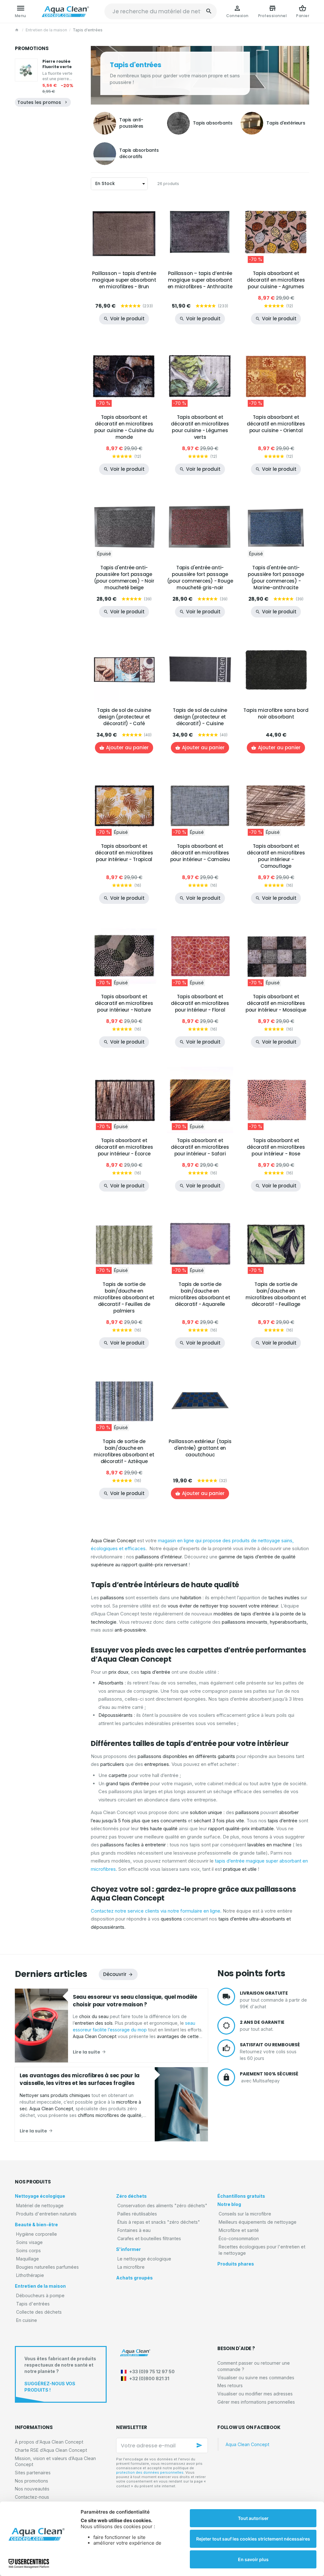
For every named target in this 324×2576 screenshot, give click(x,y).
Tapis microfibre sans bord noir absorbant (276, 713)
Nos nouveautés (32, 2489)
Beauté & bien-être (36, 2224)
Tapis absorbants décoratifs (139, 153)
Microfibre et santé (239, 2230)
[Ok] (200, 2445)
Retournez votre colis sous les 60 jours (270, 2051)
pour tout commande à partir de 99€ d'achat (273, 2000)
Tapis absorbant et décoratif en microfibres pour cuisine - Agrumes (276, 280)
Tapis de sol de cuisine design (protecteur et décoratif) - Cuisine (200, 717)
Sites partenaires (33, 2473)
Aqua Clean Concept (247, 2444)
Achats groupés (134, 2278)
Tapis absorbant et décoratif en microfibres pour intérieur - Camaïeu (200, 853)
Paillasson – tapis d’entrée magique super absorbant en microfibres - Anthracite (200, 280)
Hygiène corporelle (37, 2234)
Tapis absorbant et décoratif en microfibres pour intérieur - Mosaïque (276, 1003)
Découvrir (115, 1974)
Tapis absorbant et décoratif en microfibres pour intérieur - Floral (200, 1003)
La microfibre (131, 2267)
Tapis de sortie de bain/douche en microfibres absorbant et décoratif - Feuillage (276, 1294)
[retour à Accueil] (17, 30)
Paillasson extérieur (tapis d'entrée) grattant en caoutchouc (200, 1448)
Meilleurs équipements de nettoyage (258, 2222)
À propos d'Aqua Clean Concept (49, 2442)
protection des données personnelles (150, 2472)
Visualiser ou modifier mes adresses (255, 2394)
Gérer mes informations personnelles (256, 2402)
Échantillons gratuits (241, 2196)
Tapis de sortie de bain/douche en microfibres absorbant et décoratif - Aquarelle (200, 1294)
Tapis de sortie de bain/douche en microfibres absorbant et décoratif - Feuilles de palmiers (124, 1298)
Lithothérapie (30, 2275)
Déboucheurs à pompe (40, 2295)
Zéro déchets (131, 2196)
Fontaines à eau (134, 2230)
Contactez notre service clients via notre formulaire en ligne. (156, 1911)
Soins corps (28, 2250)
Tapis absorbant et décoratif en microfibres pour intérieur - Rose (276, 1147)
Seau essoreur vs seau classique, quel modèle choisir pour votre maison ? (135, 2001)
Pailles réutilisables (137, 2214)
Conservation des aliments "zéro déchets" (162, 2205)
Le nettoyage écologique (144, 2259)
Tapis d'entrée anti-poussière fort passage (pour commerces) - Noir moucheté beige (124, 578)
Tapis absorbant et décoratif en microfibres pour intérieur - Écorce (124, 1147)
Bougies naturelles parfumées (47, 2267)
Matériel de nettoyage (40, 2205)
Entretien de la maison (46, 30)
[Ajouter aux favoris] (149, 208)
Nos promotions (31, 2481)
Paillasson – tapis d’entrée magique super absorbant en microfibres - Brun (124, 280)
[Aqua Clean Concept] (135, 2353)
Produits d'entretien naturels (46, 2214)
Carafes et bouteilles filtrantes (149, 2238)
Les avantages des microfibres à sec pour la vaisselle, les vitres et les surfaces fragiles (80, 2079)
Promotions (32, 48)
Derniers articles (51, 1974)
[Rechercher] (209, 11)
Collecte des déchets (39, 2312)
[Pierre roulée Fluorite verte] (26, 70)
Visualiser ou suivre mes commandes (256, 2378)
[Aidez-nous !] (61, 2374)
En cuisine (27, 2320)
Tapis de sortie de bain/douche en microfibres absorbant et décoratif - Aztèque (124, 1451)
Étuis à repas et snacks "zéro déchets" (159, 2222)
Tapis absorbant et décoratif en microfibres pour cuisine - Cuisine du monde (124, 427)
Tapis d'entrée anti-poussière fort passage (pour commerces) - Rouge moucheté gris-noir (200, 578)
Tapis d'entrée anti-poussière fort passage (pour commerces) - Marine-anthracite (276, 578)
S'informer (128, 2249)
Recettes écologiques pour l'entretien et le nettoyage (262, 2250)
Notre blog (229, 2204)
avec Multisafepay (269, 2077)
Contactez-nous (32, 2497)
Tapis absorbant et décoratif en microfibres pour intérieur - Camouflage (276, 856)
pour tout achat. (262, 2025)
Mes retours (230, 2385)
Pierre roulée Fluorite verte (57, 64)
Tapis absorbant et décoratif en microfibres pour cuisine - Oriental (276, 424)
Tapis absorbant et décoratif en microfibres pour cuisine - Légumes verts (200, 427)
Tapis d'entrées (33, 2304)
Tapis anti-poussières (131, 123)
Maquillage (28, 2259)
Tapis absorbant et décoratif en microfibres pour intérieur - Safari (200, 1147)
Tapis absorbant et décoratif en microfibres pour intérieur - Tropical (124, 853)
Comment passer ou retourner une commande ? (254, 2366)
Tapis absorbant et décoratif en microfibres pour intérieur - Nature (124, 1003)
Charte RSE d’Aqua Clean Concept (51, 2450)
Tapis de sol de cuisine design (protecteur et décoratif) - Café (124, 717)
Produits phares (236, 2264)
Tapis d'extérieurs (286, 123)
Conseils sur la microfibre (245, 2214)
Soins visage (29, 2242)
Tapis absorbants (213, 123)
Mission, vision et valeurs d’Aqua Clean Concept (55, 2461)
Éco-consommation (239, 2238)
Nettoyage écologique (40, 2196)
